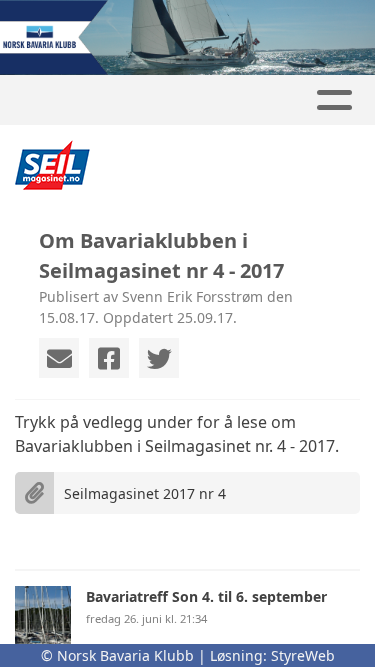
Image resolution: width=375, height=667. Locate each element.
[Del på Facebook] (109, 358)
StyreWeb (303, 655)
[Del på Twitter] (159, 358)
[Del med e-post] (59, 358)
